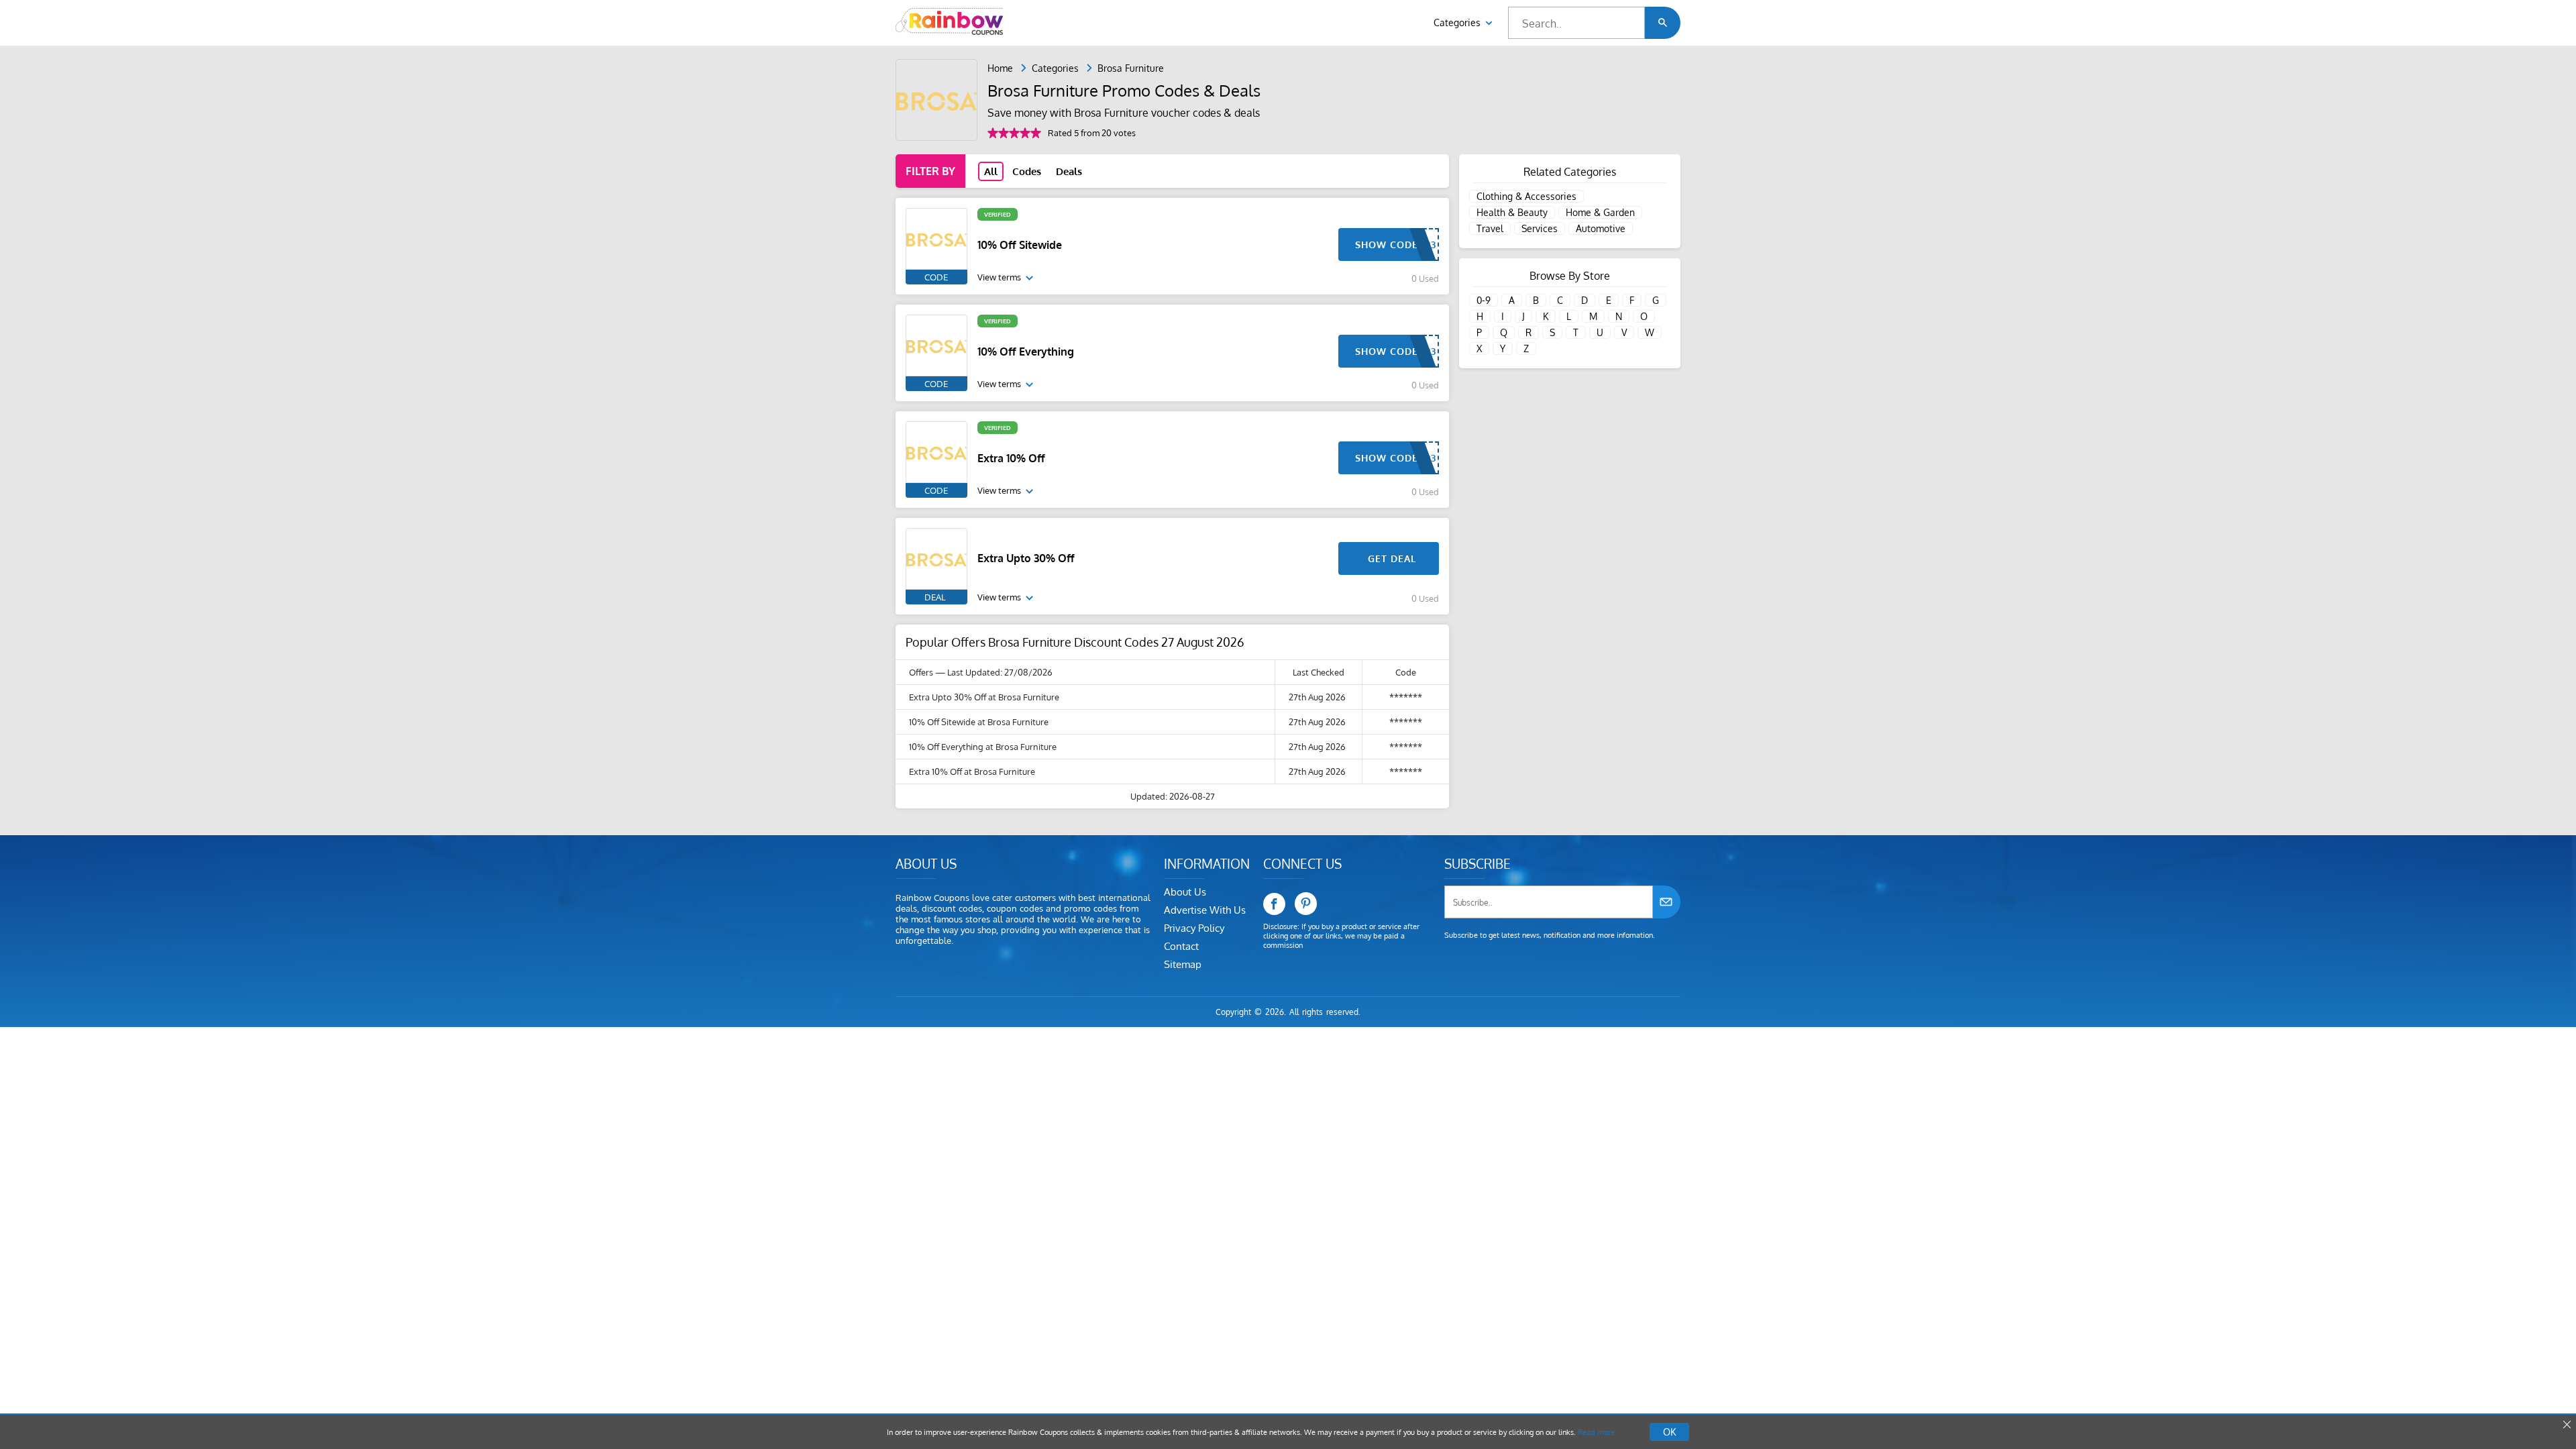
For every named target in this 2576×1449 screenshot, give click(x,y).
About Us (1185, 892)
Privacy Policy (1194, 928)
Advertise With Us (1205, 910)
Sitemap (1183, 964)
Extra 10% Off (1011, 458)
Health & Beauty (1512, 212)
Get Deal (1392, 558)
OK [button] (1669, 1432)
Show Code (1387, 245)
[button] (1663, 23)
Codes (1027, 171)
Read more (1596, 1432)
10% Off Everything (1026, 352)
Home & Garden (1600, 212)
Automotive (1601, 228)
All (991, 171)
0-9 (1484, 300)
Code (936, 277)
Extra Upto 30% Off (1026, 558)
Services (1540, 228)
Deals (1069, 171)
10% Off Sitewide (1020, 245)
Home (1000, 68)
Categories (1458, 22)
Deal (935, 597)
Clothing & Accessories (1526, 196)
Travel (1490, 228)
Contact (1181, 946)
